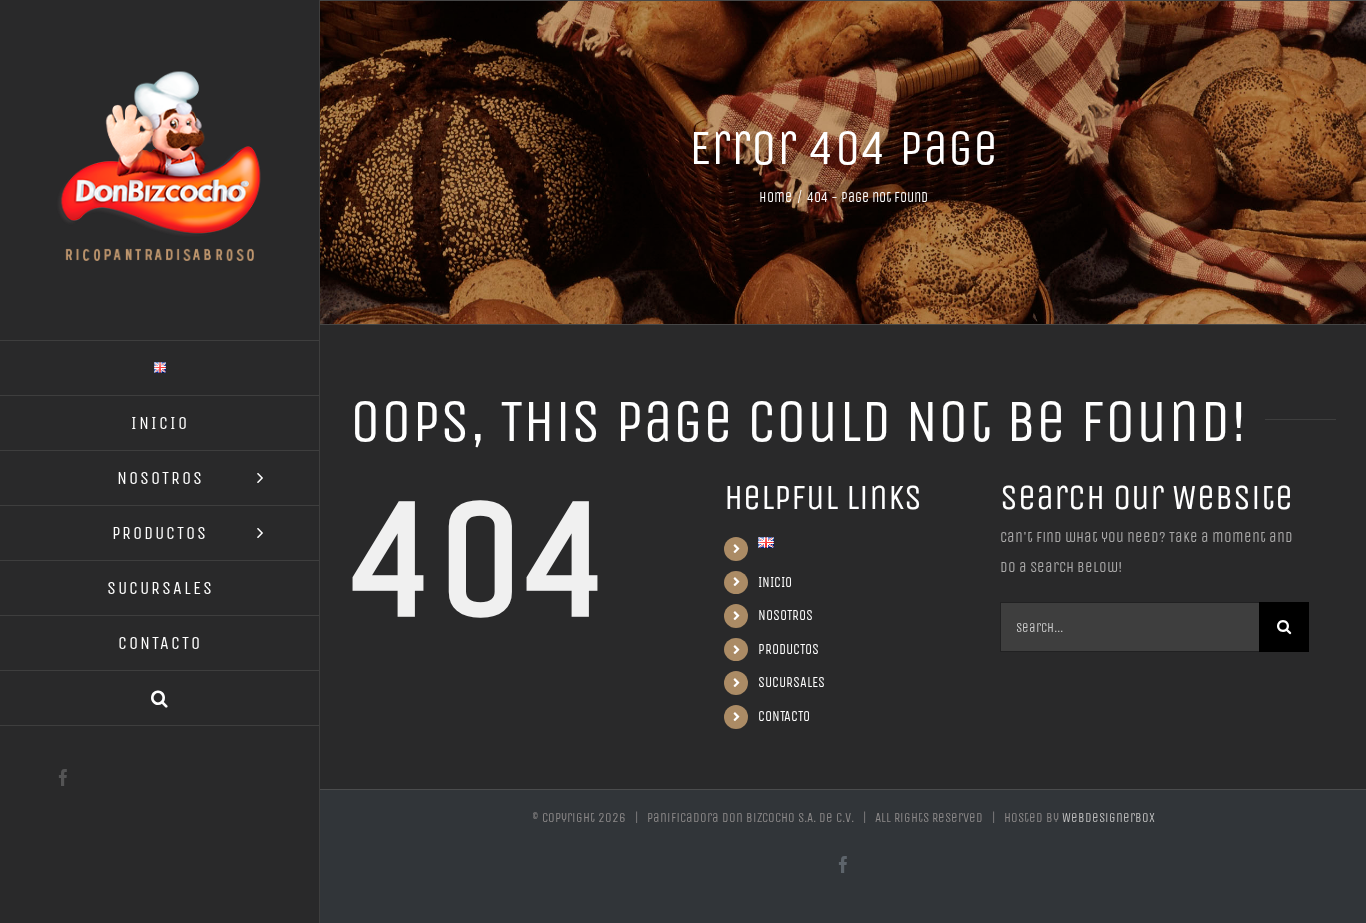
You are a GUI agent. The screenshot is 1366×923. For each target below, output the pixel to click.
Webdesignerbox (1108, 817)
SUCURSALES (791, 682)
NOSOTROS (785, 615)
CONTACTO (784, 716)
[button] (160, 698)
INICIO (775, 582)
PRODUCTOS (788, 649)
